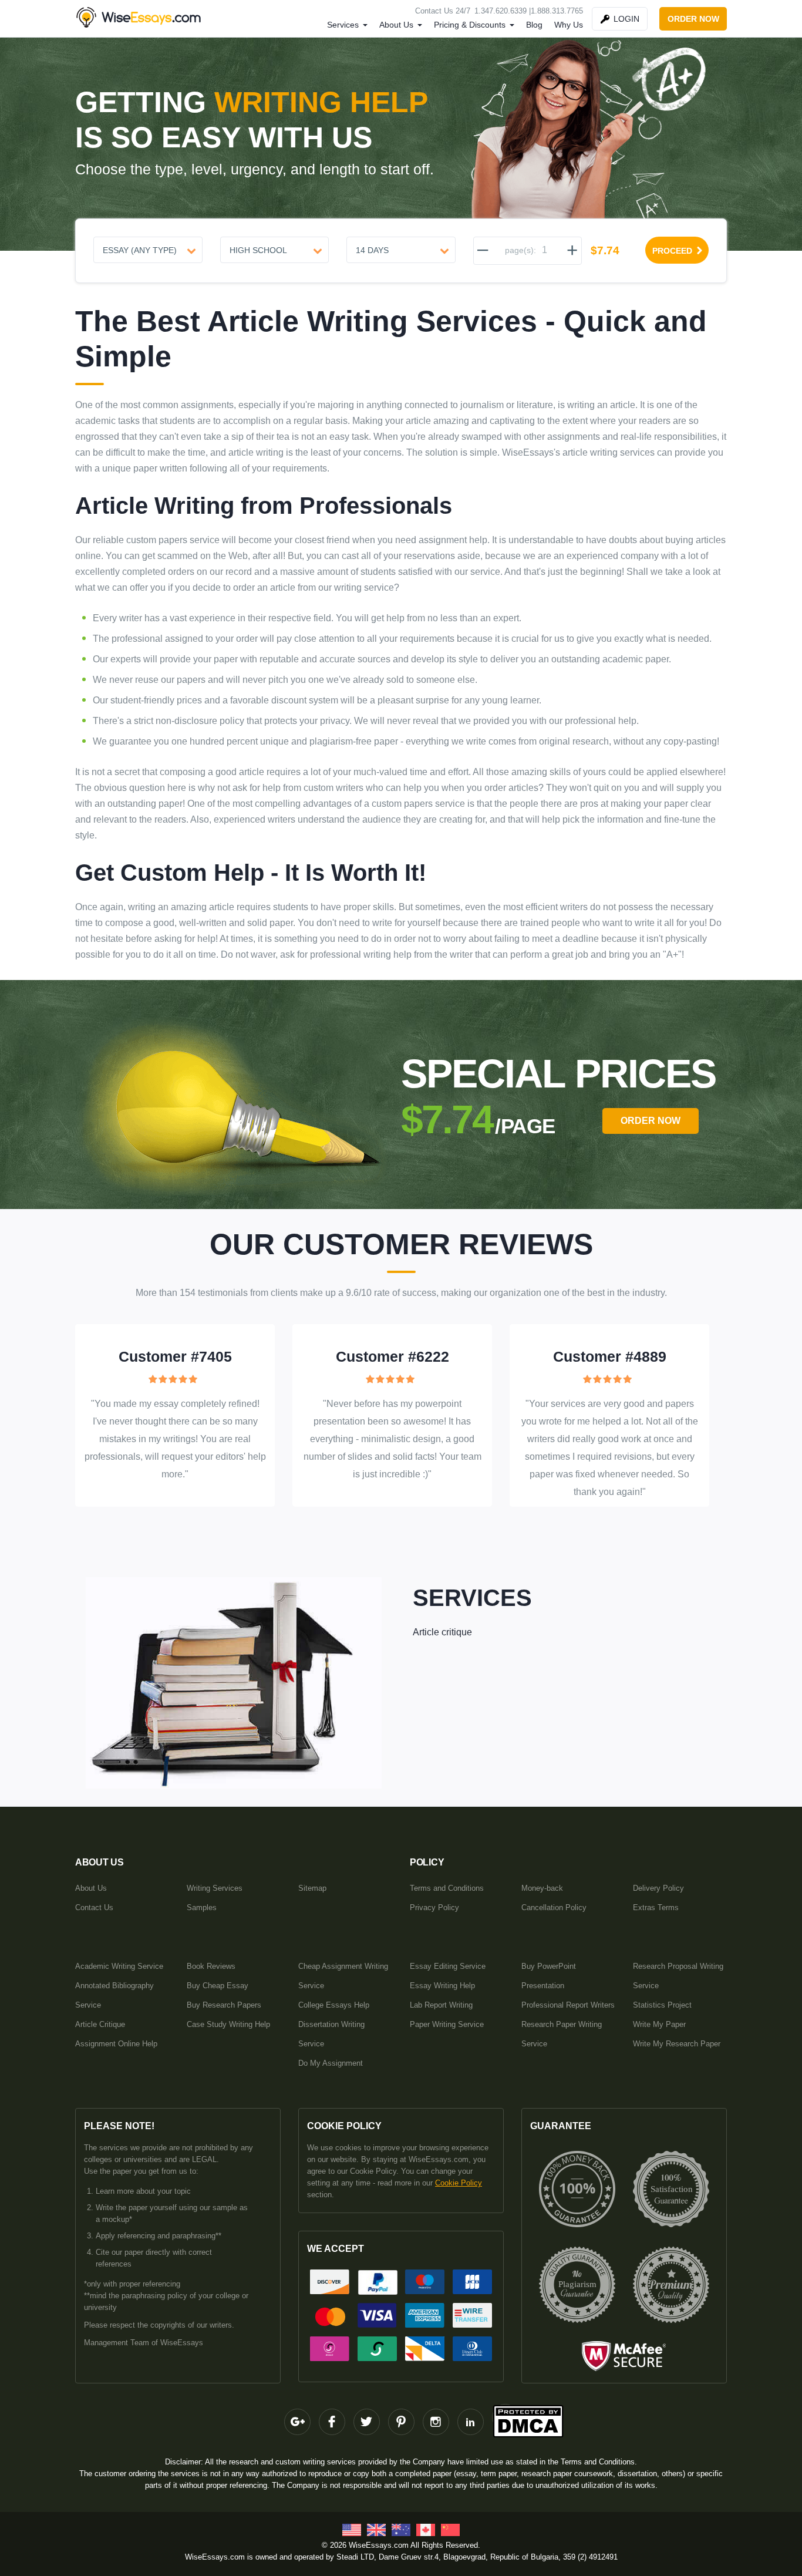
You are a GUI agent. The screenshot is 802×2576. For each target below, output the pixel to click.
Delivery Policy (658, 1888)
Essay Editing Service (448, 1966)
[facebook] (332, 2422)
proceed (672, 251)
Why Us (569, 25)
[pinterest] (401, 2422)
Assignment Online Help (116, 2044)
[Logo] (140, 17)
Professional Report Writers (568, 2005)
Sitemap (312, 1888)
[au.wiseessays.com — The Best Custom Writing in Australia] (401, 2533)
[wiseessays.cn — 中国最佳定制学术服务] (450, 2533)
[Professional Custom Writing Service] (352, 2533)
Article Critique (100, 2024)
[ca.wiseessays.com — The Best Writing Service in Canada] (426, 2533)
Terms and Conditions (447, 1888)
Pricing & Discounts (470, 25)
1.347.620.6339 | (503, 11)
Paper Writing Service (447, 2024)
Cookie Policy (459, 2183)
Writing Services (215, 1888)
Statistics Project (662, 2005)
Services (343, 25)
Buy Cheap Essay (218, 1986)
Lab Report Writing (441, 2005)
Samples (202, 1907)
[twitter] (367, 2422)
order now (693, 19)
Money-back (542, 1888)
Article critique (442, 1632)
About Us (396, 25)
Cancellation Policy (554, 1907)
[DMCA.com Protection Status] (505, 2417)
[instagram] (436, 2422)
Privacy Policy (434, 1907)
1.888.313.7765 (557, 11)
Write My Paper (659, 2024)
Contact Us (94, 1907)
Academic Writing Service (119, 1966)
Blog (534, 25)
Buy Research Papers (224, 2005)
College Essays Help (334, 2005)
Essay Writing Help (442, 1986)
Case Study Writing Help (228, 2024)
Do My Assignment (331, 2063)
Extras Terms (656, 1907)
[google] (297, 2422)
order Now (651, 1121)
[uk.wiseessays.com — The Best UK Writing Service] (376, 2533)
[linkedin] (471, 2422)
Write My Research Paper (677, 2044)
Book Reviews (211, 1966)
